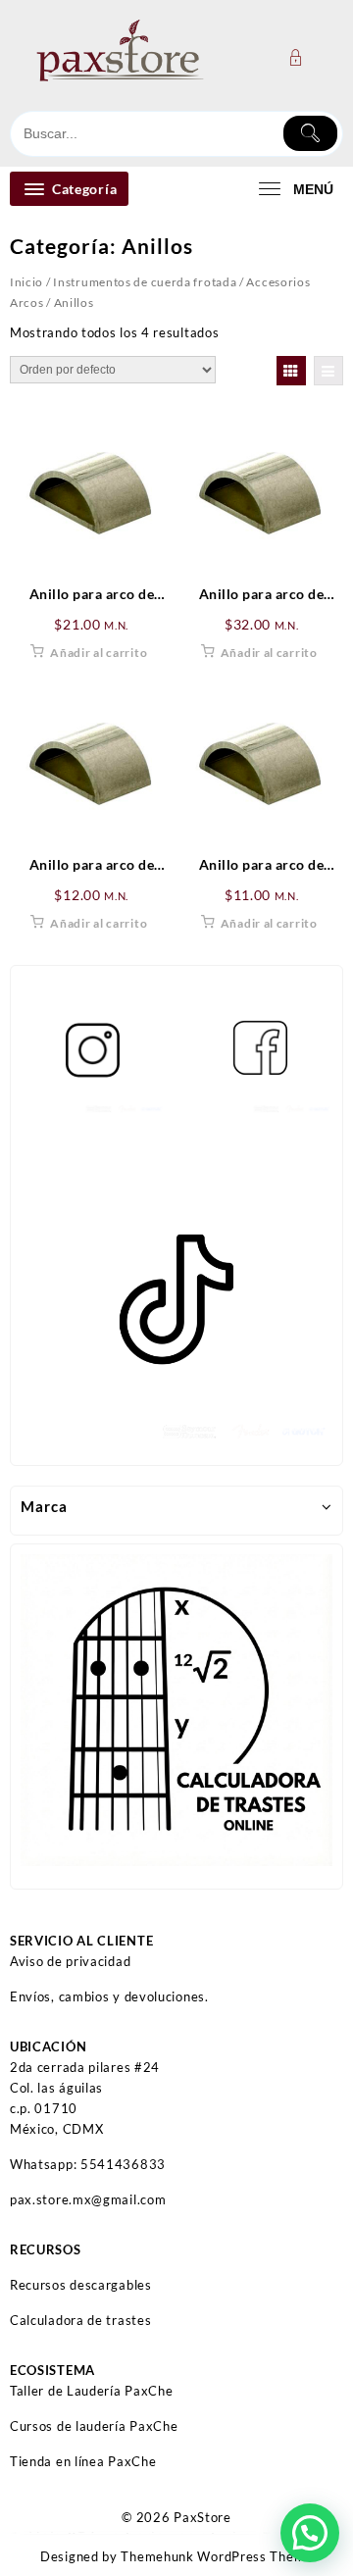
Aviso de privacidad (70, 1961)
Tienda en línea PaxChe (83, 2461)
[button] (310, 2533)
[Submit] (310, 133)
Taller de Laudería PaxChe (92, 2391)
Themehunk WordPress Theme (217, 2556)
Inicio (26, 282)
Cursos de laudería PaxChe (94, 2426)
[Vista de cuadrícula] (291, 371)
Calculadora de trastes (80, 2320)
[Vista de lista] (328, 371)
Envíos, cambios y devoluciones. (109, 1996)
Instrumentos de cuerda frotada (145, 282)
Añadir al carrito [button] (99, 653)
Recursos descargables (81, 2285)
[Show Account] (302, 57)
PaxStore (202, 2517)
